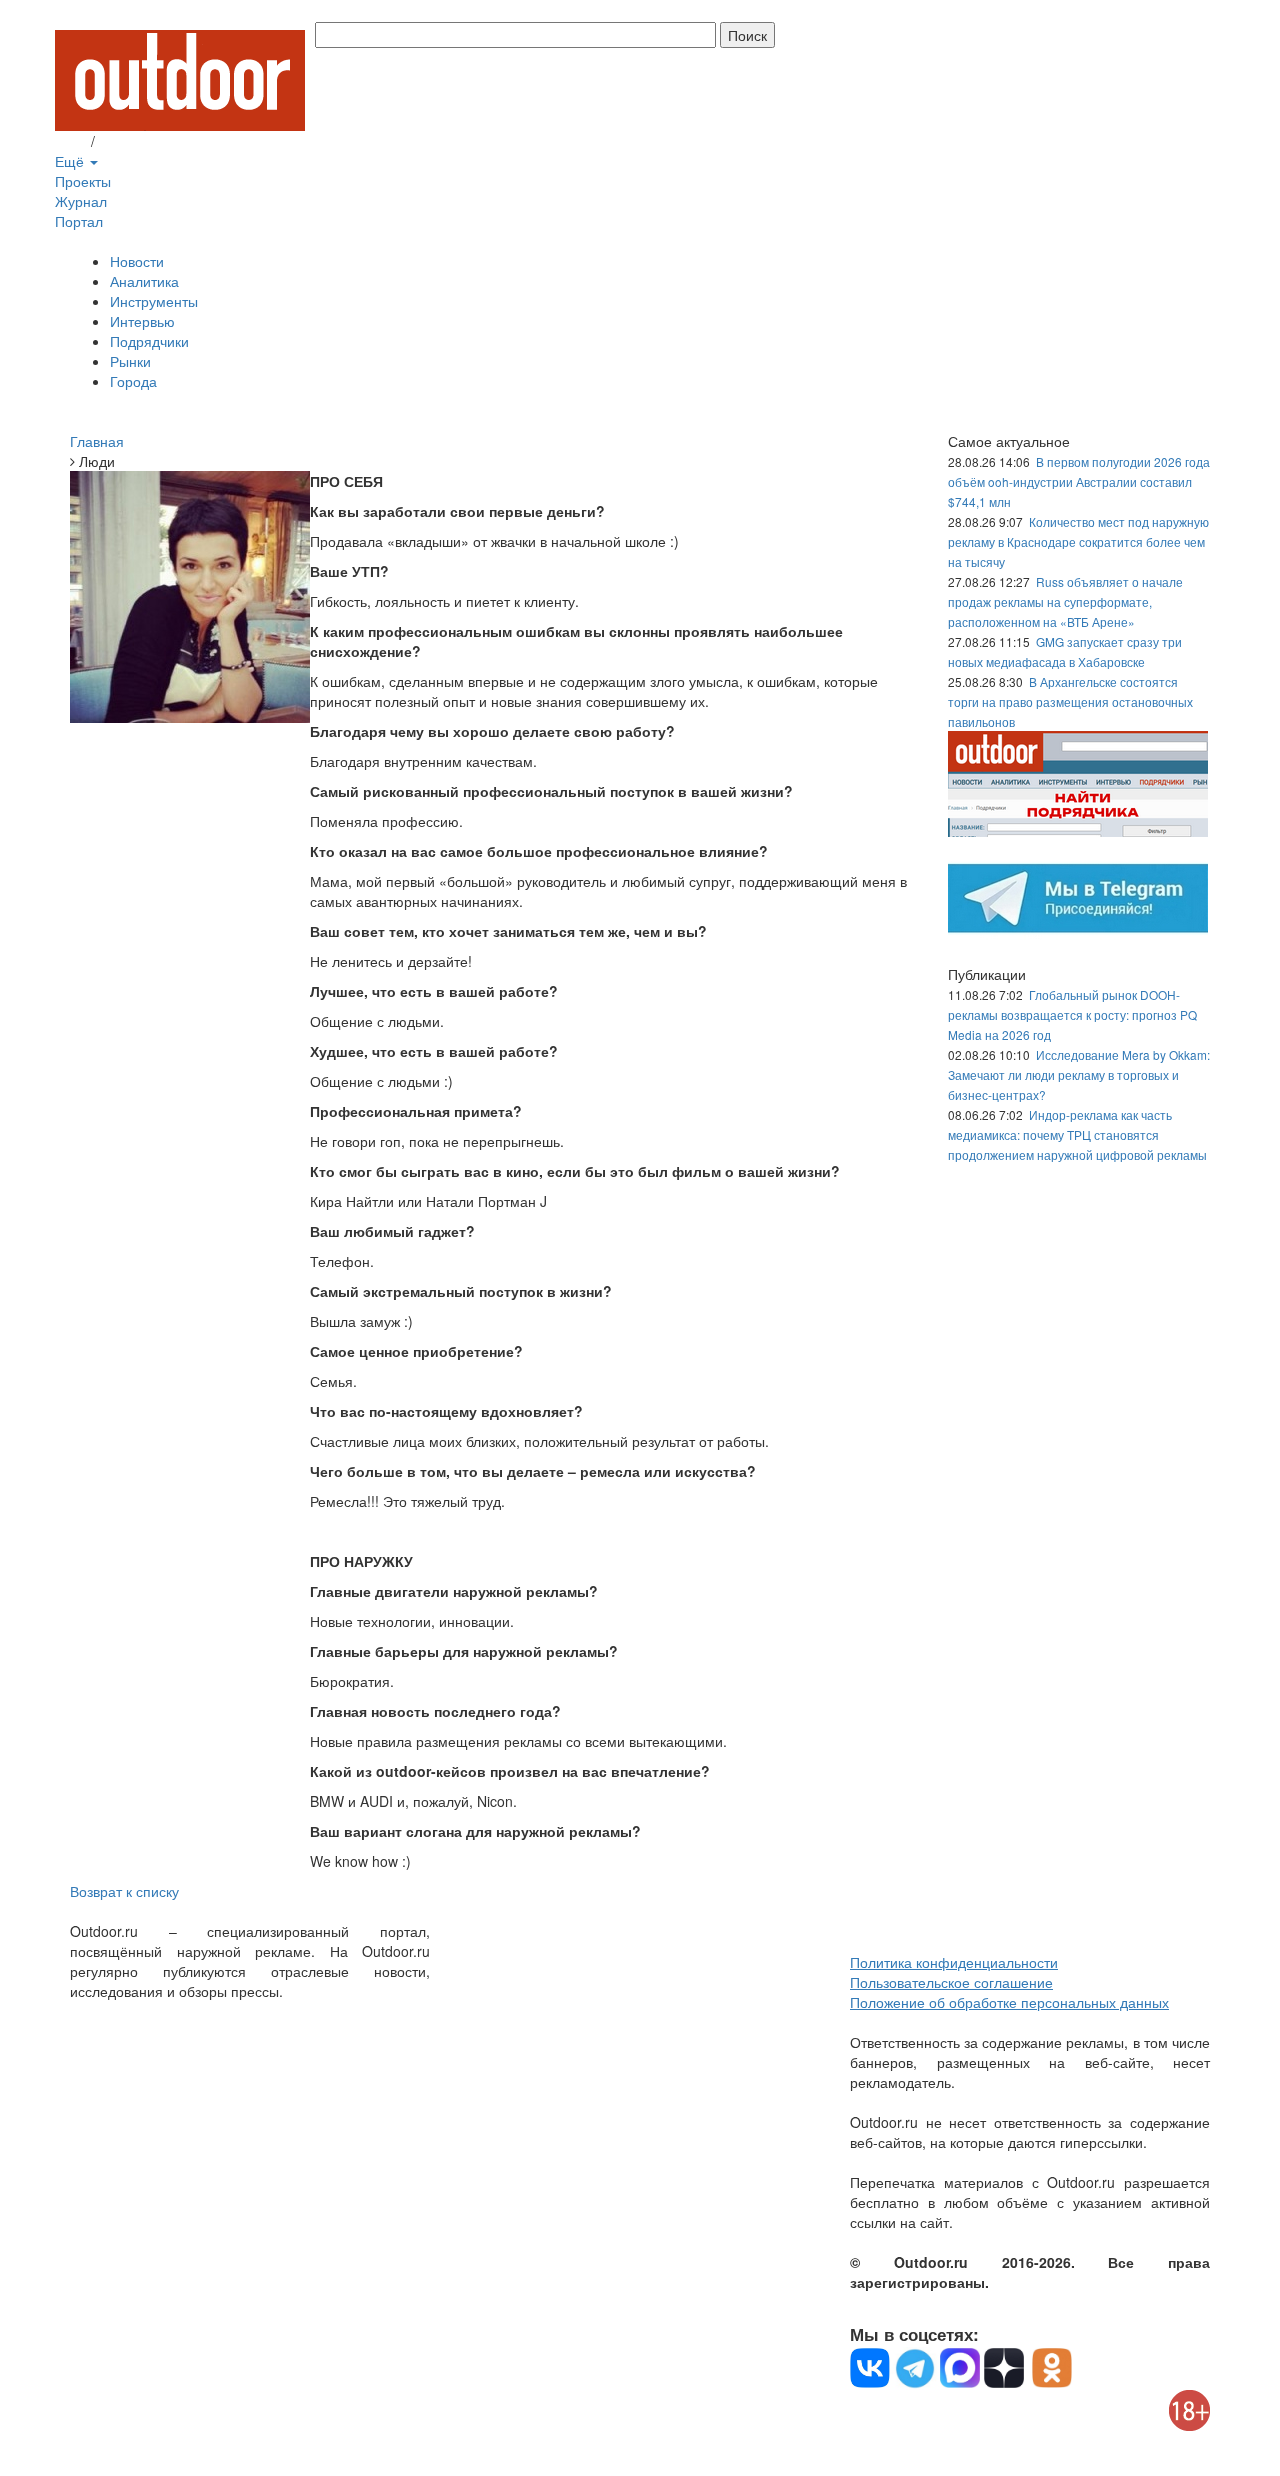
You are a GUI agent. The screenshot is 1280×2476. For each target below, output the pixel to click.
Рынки (130, 361)
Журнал (81, 201)
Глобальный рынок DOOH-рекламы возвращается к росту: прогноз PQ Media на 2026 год (1072, 1014)
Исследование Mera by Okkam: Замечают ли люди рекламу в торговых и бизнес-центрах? (1079, 1074)
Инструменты (154, 301)
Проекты (83, 181)
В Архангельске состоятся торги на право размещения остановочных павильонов (1070, 701)
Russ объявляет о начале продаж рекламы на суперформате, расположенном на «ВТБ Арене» (1065, 601)
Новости (137, 261)
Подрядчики (149, 341)
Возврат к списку (124, 1891)
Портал (79, 221)
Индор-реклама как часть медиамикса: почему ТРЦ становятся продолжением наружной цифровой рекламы (1077, 1134)
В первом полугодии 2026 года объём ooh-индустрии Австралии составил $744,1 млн (1079, 481)
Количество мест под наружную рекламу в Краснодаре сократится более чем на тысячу (1078, 541)
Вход (71, 141)
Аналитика (144, 281)
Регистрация (140, 141)
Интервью (142, 321)
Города (133, 381)
